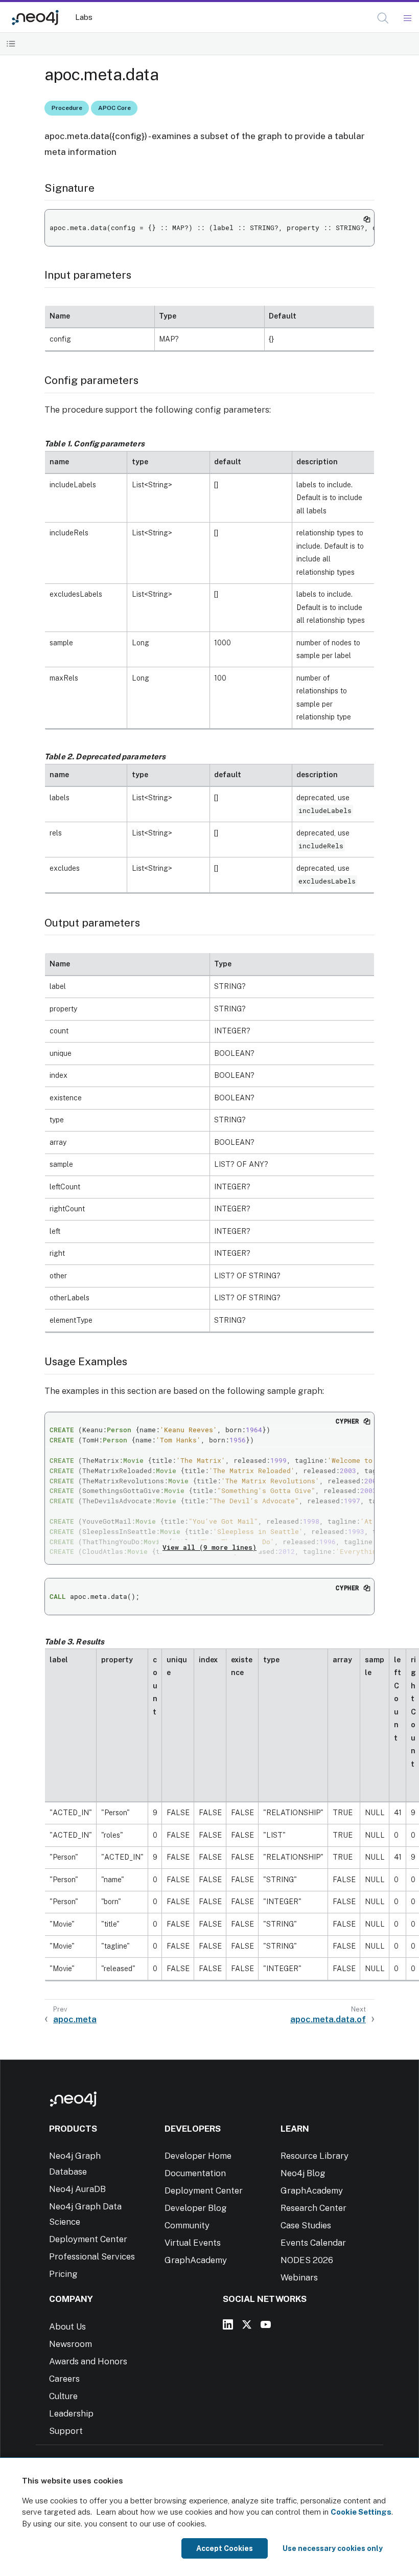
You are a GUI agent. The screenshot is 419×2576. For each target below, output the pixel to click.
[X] (247, 2324)
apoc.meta (75, 2019)
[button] (383, 18)
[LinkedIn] (228, 2324)
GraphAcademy (196, 2260)
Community (187, 2225)
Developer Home (198, 2156)
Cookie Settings (361, 2512)
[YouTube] (266, 2324)
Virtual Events (193, 2243)
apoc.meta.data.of (328, 2019)
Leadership (71, 2413)
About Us (67, 2326)
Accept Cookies (225, 2548)
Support (66, 2431)
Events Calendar (313, 2243)
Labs (84, 17)
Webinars (299, 2277)
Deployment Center (88, 2239)
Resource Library (315, 2156)
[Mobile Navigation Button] (407, 18)
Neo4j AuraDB (77, 2189)
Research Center (313, 2208)
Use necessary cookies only (333, 2548)
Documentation (195, 2173)
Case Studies (306, 2225)
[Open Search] (383, 18)
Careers (64, 2379)
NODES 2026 (307, 2260)
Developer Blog (196, 2208)
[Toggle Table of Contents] (11, 44)
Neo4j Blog (303, 2173)
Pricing (63, 2274)
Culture (63, 2396)
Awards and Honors (88, 2361)
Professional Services (92, 2256)
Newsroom (71, 2344)
